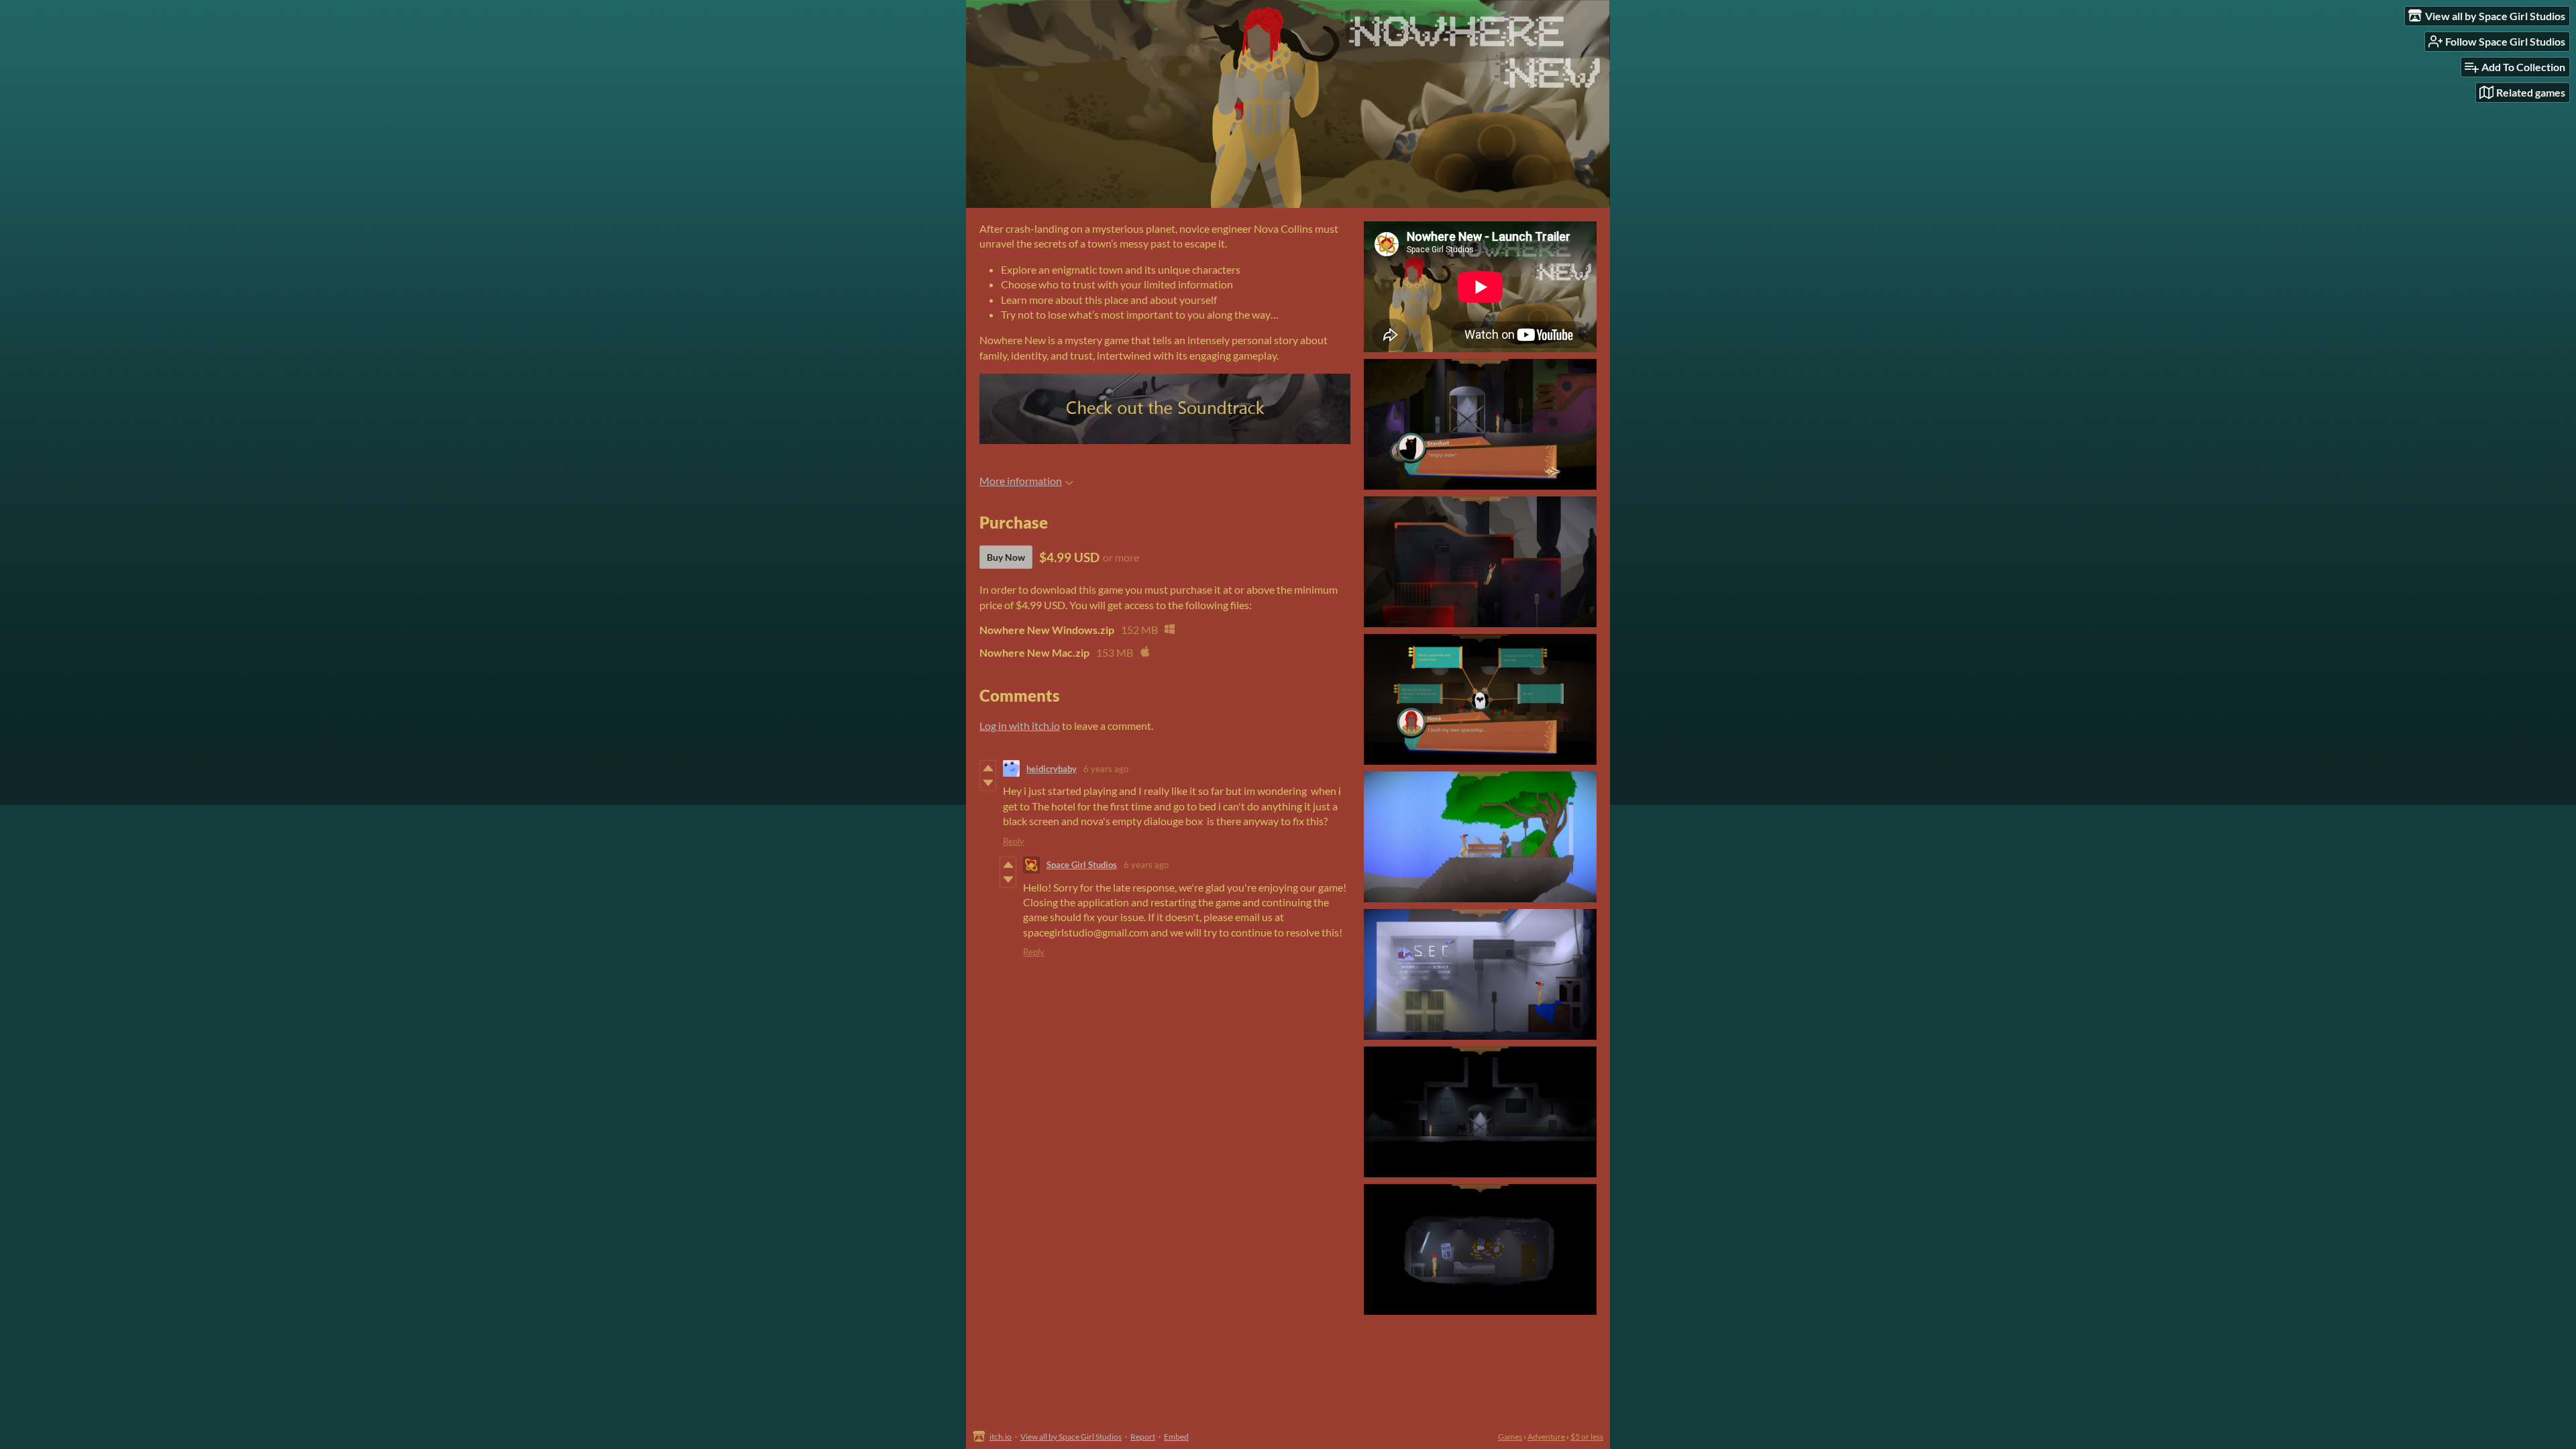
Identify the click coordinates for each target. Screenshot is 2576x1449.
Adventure (1546, 1437)
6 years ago (1106, 769)
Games (1510, 1437)
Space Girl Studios (1082, 865)
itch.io (1001, 1437)
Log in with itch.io (1020, 726)
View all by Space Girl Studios (1071, 1437)
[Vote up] (988, 768)
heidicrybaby (1052, 769)
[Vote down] (988, 783)
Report (1143, 1437)
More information (1021, 481)
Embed (1176, 1437)
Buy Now (1006, 557)
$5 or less (1587, 1437)
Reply (1014, 841)
